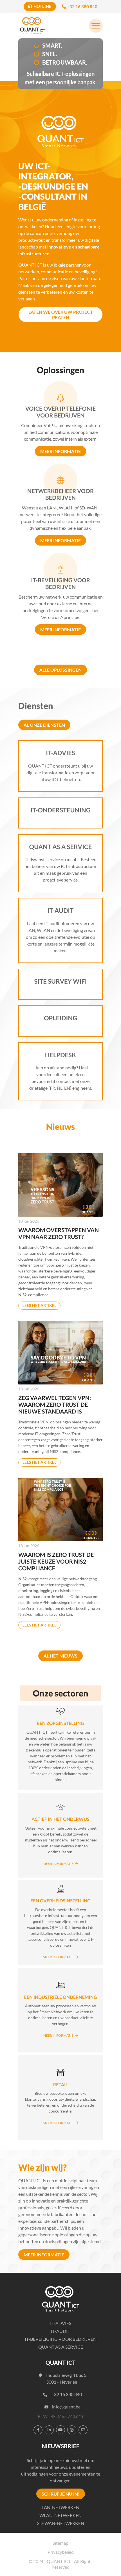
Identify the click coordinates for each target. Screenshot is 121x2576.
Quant (32, 26)
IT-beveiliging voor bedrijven (61, 2339)
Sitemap (60, 2543)
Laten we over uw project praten (61, 315)
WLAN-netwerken (60, 2515)
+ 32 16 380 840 (66, 2394)
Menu (96, 26)
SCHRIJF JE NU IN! (61, 2494)
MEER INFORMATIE (44, 2255)
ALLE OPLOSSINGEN (60, 670)
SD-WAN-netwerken (61, 2523)
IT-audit (60, 2331)
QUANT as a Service (61, 2347)
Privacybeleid (61, 2552)
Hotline (42, 6)
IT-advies (61, 2323)
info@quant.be (66, 2407)
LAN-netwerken (60, 2507)
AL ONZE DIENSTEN (44, 725)
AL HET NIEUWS (60, 1656)
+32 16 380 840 (82, 6)
